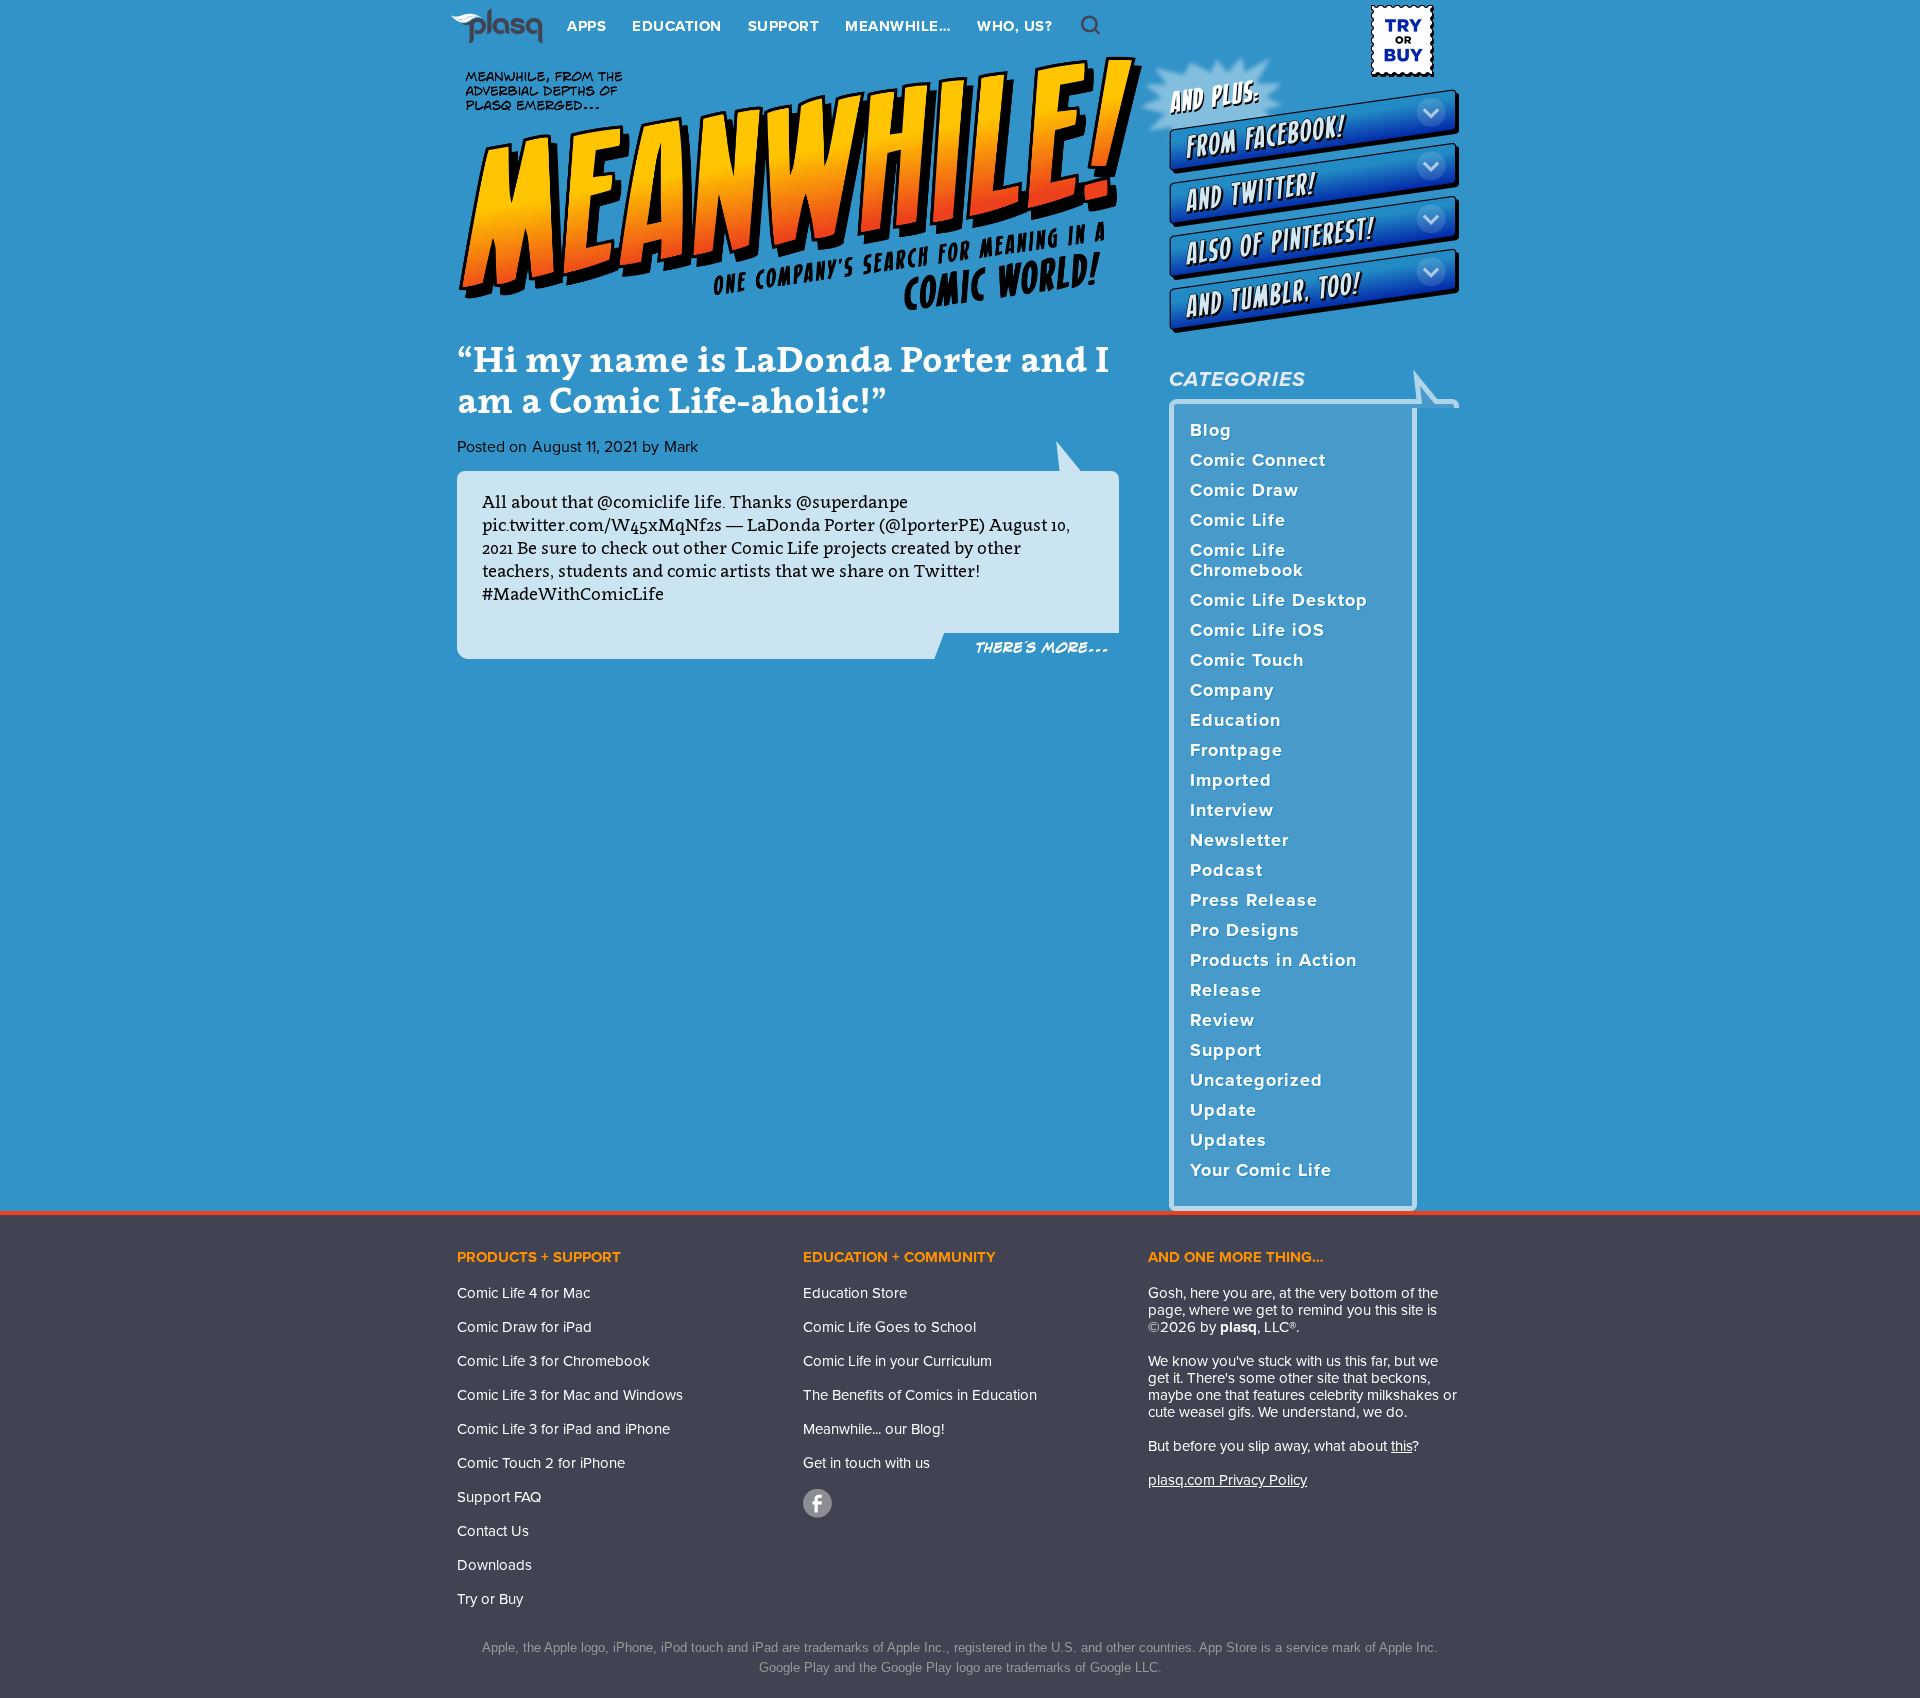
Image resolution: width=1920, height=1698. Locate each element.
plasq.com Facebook (818, 1504)
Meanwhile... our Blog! (873, 1429)
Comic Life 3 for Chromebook (553, 1361)
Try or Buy (490, 1599)
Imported (1231, 780)
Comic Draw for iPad (524, 1327)
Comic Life (1238, 520)
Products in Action (1273, 960)
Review (1222, 1020)
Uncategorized (1256, 1080)
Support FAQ (499, 1497)
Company (1232, 690)
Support (784, 26)
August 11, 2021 (584, 447)
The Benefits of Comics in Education (920, 1395)
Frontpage (1236, 750)
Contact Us (493, 1531)
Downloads (494, 1565)
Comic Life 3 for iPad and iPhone (563, 1429)
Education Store (855, 1293)
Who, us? (1014, 26)
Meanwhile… (898, 26)
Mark (681, 447)
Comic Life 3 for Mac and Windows (570, 1395)
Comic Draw (1244, 490)
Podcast (1226, 870)
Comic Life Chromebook (1247, 560)
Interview (1232, 810)
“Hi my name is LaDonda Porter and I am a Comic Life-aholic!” (783, 379)
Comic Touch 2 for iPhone (541, 1463)
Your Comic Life (1261, 1170)
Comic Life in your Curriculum (897, 1361)
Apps (586, 26)
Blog (1211, 430)
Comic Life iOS (1257, 630)
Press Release (1254, 900)
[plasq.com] (506, 42)
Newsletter (1239, 840)
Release (1226, 990)
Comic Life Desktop (1279, 600)
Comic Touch (1247, 660)
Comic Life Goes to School (889, 1327)
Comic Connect (1258, 460)
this (1401, 1446)
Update (1223, 1110)
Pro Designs (1245, 930)
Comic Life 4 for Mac (523, 1293)
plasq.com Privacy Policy (1227, 1480)
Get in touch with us (866, 1463)
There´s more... (1042, 647)
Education (677, 26)
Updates (1228, 1140)
